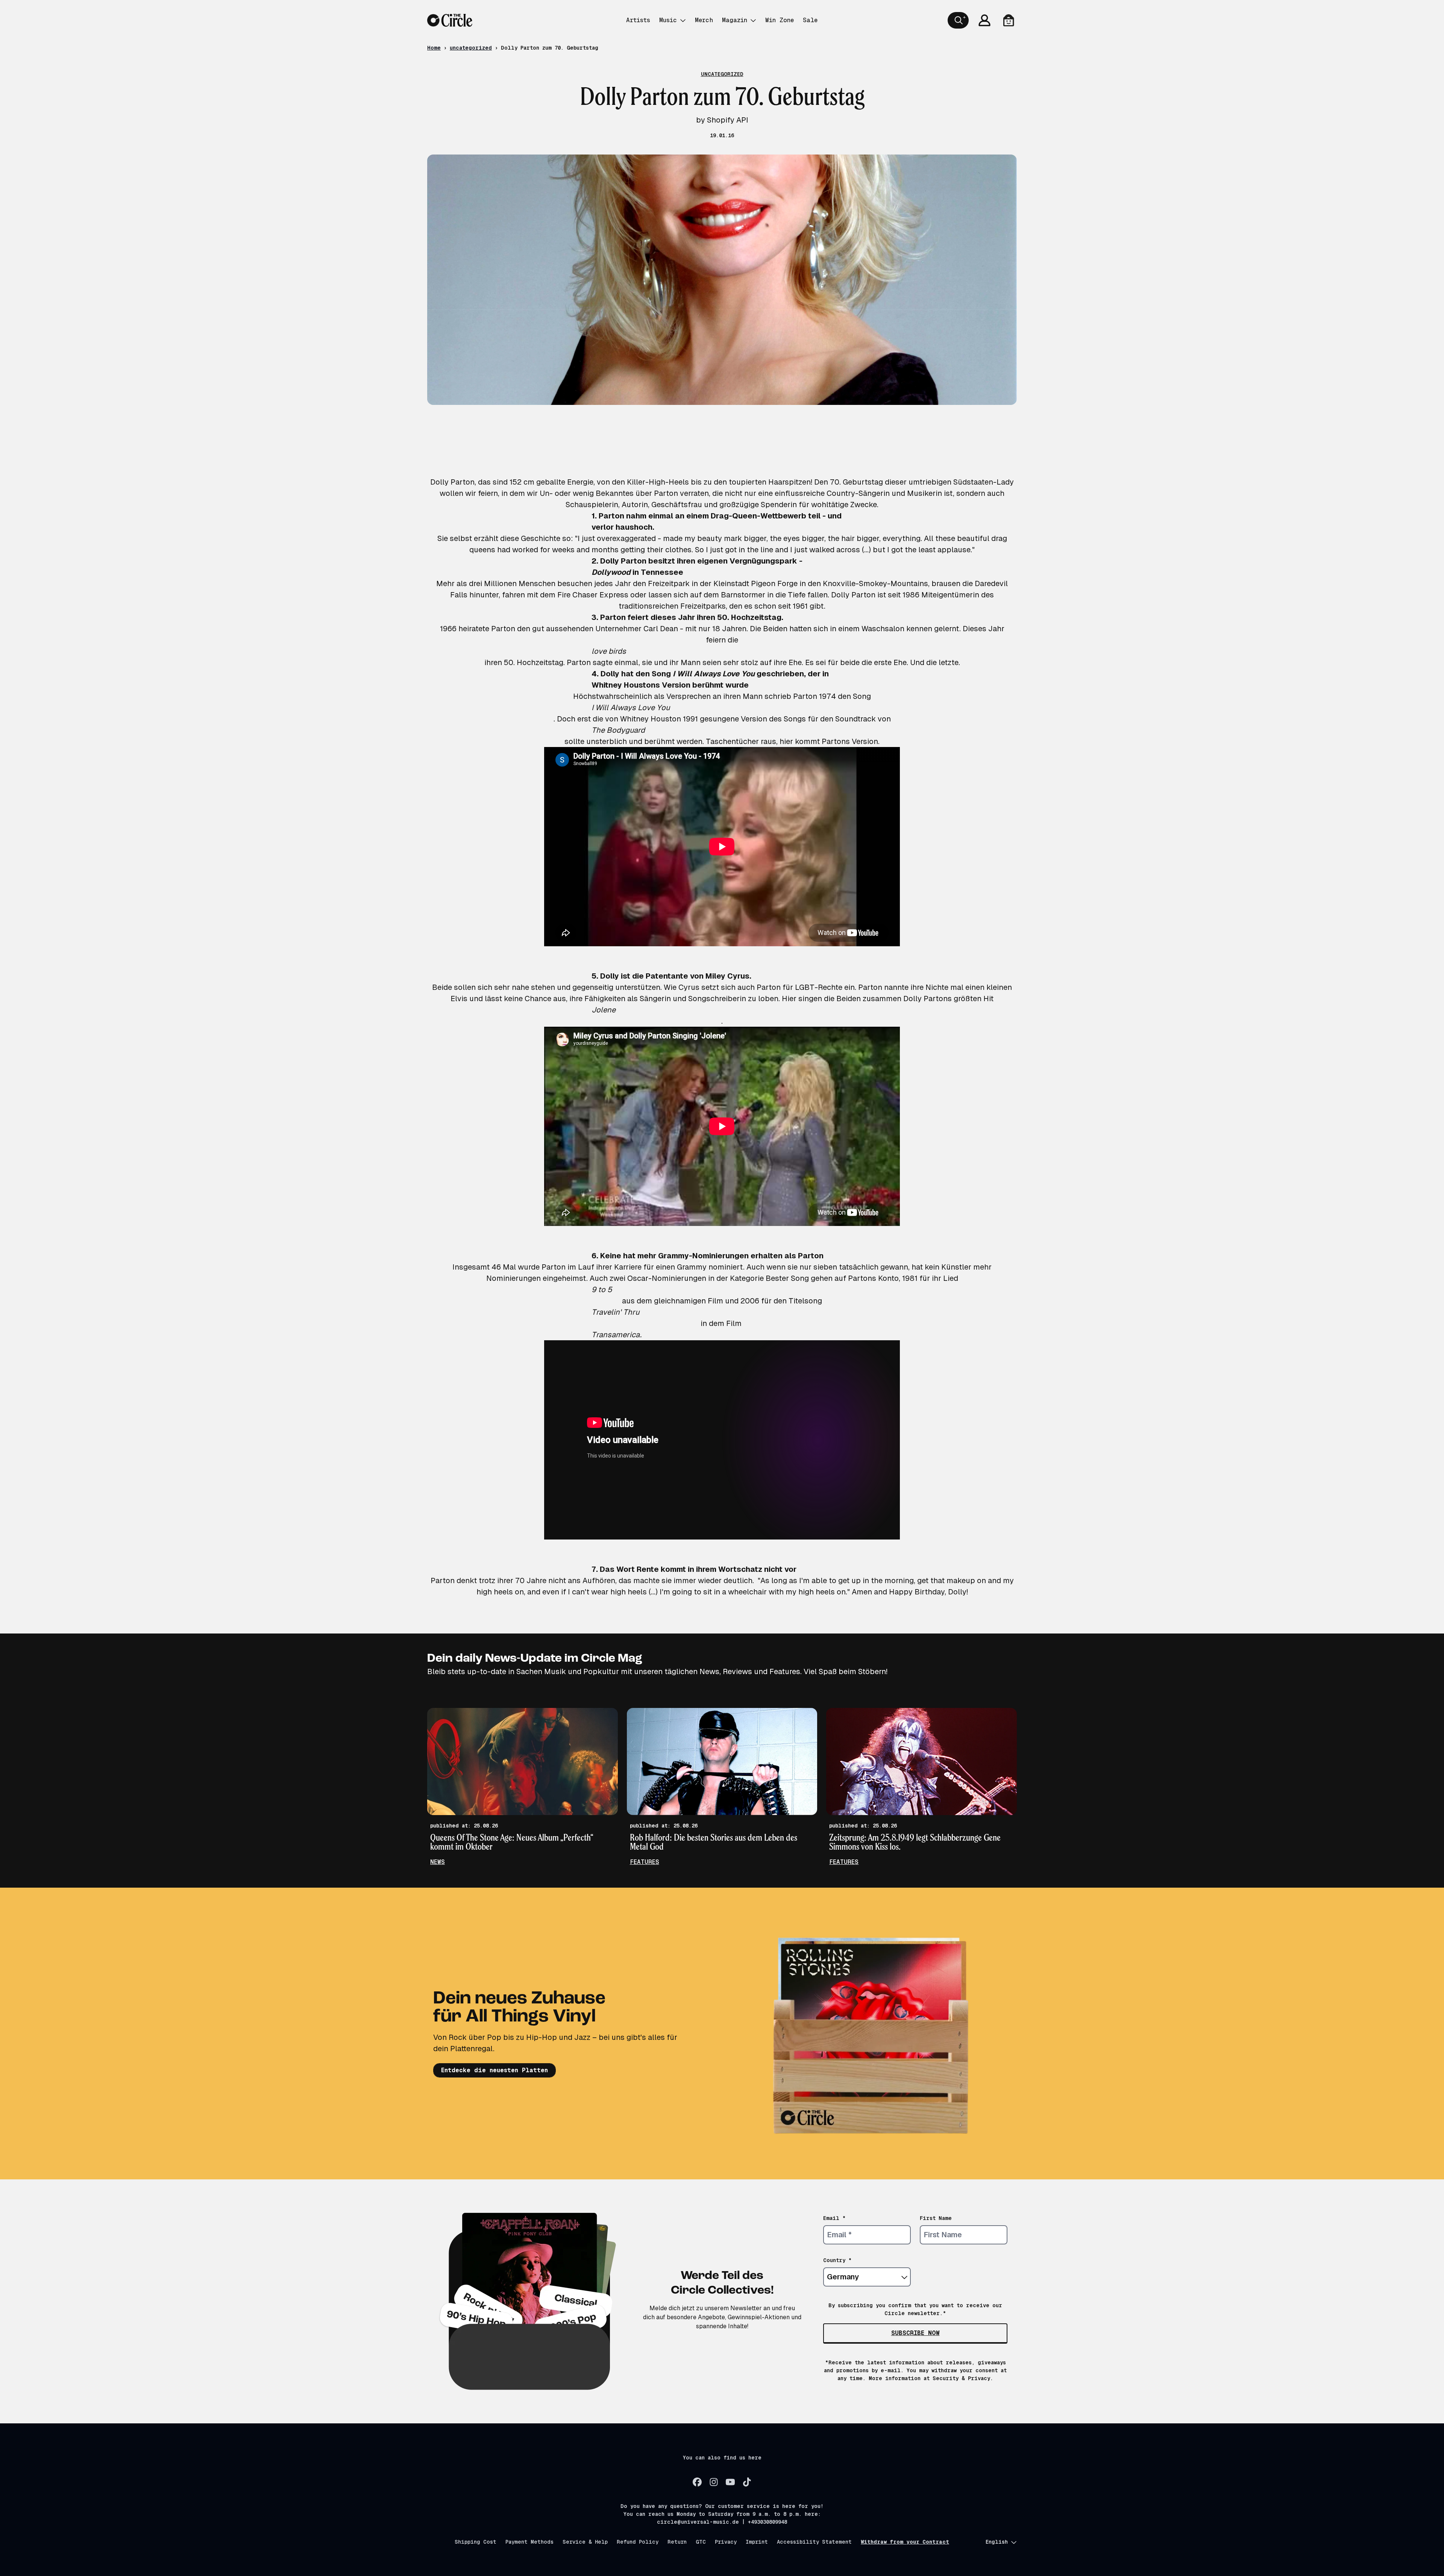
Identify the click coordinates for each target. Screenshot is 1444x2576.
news (438, 1862)
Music (668, 20)
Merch (704, 20)
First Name (936, 2218)
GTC (701, 2542)
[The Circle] (450, 20)
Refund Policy (638, 2542)
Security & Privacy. (963, 2378)
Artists (638, 20)
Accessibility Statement (814, 2542)
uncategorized (471, 48)
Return (677, 2542)
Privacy (726, 2542)
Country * (837, 2260)
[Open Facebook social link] (697, 2482)
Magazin (735, 20)
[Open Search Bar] (958, 20)
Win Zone (780, 20)
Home (434, 48)
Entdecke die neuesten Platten (494, 2070)
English (997, 2542)
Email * (834, 2218)
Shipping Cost (476, 2542)
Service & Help (585, 2542)
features (645, 1862)
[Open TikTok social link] (747, 2482)
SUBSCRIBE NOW (915, 2333)
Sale (810, 20)
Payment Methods (529, 2542)
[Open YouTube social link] (730, 2482)
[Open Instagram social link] (714, 2482)
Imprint (757, 2542)
